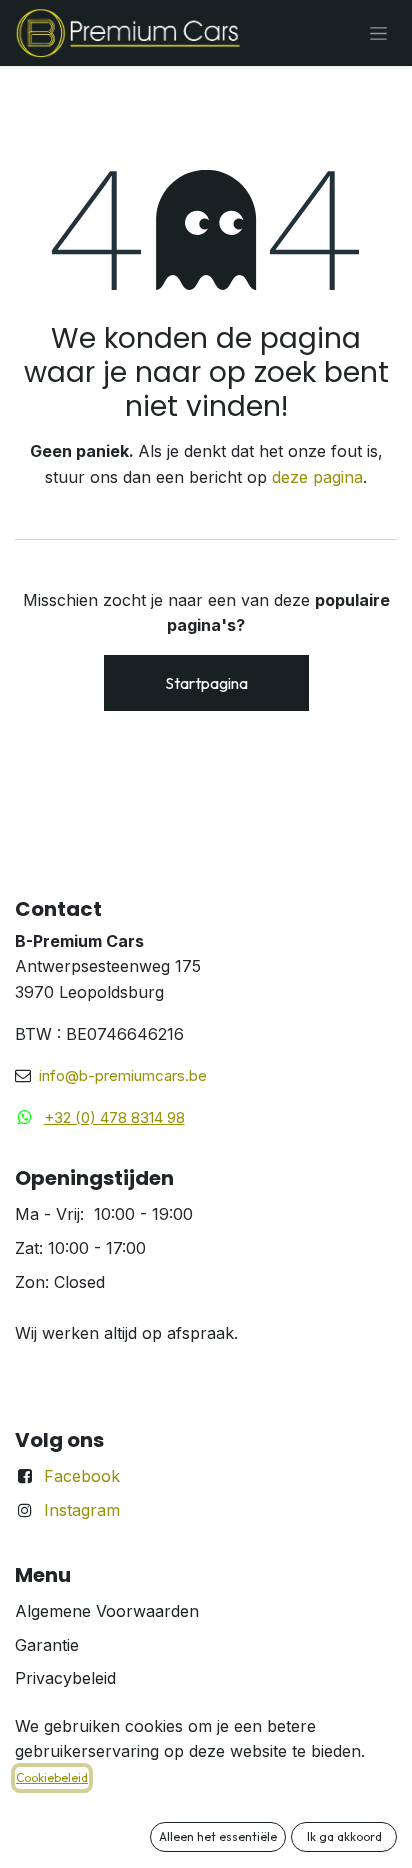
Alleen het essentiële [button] (218, 1836)
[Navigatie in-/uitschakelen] (378, 33)
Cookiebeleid (52, 1777)
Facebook (82, 1476)
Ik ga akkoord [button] (344, 1836)
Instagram (82, 1510)
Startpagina (206, 683)
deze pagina (317, 477)
